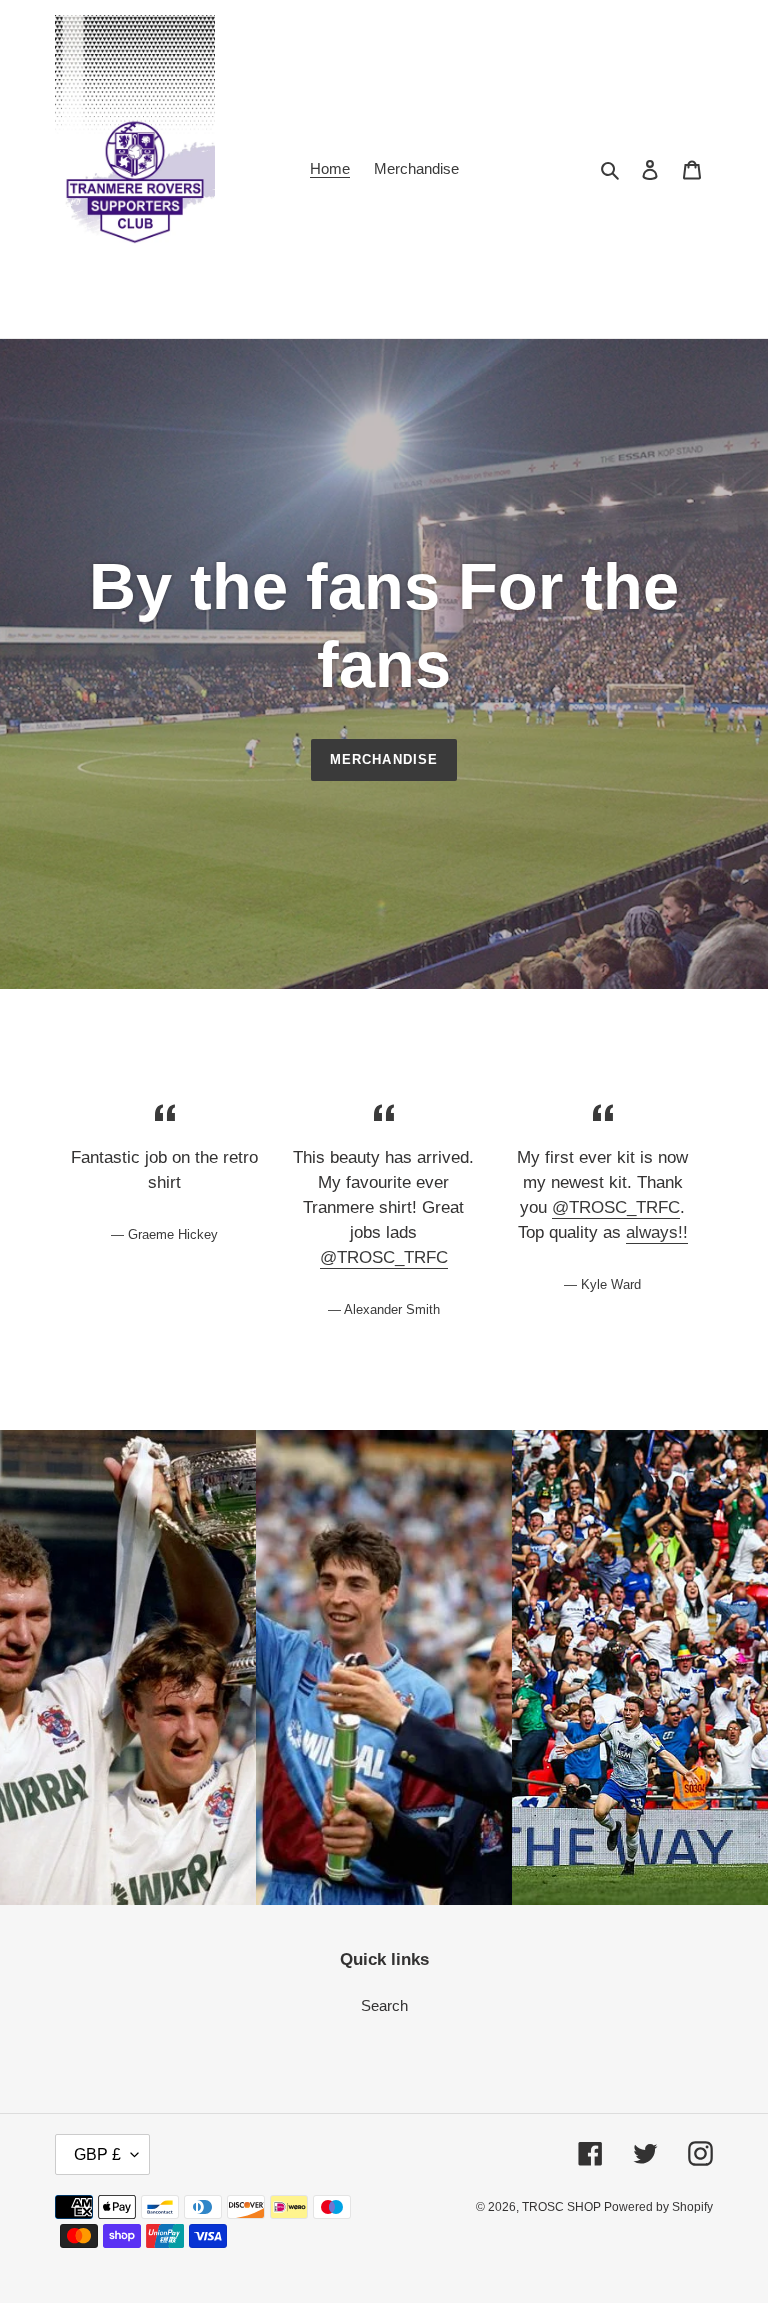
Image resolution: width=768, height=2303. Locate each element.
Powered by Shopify (658, 2207)
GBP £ (97, 2154)
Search (384, 2005)
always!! (657, 1232)
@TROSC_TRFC (384, 1257)
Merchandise (383, 759)
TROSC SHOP (563, 2207)
